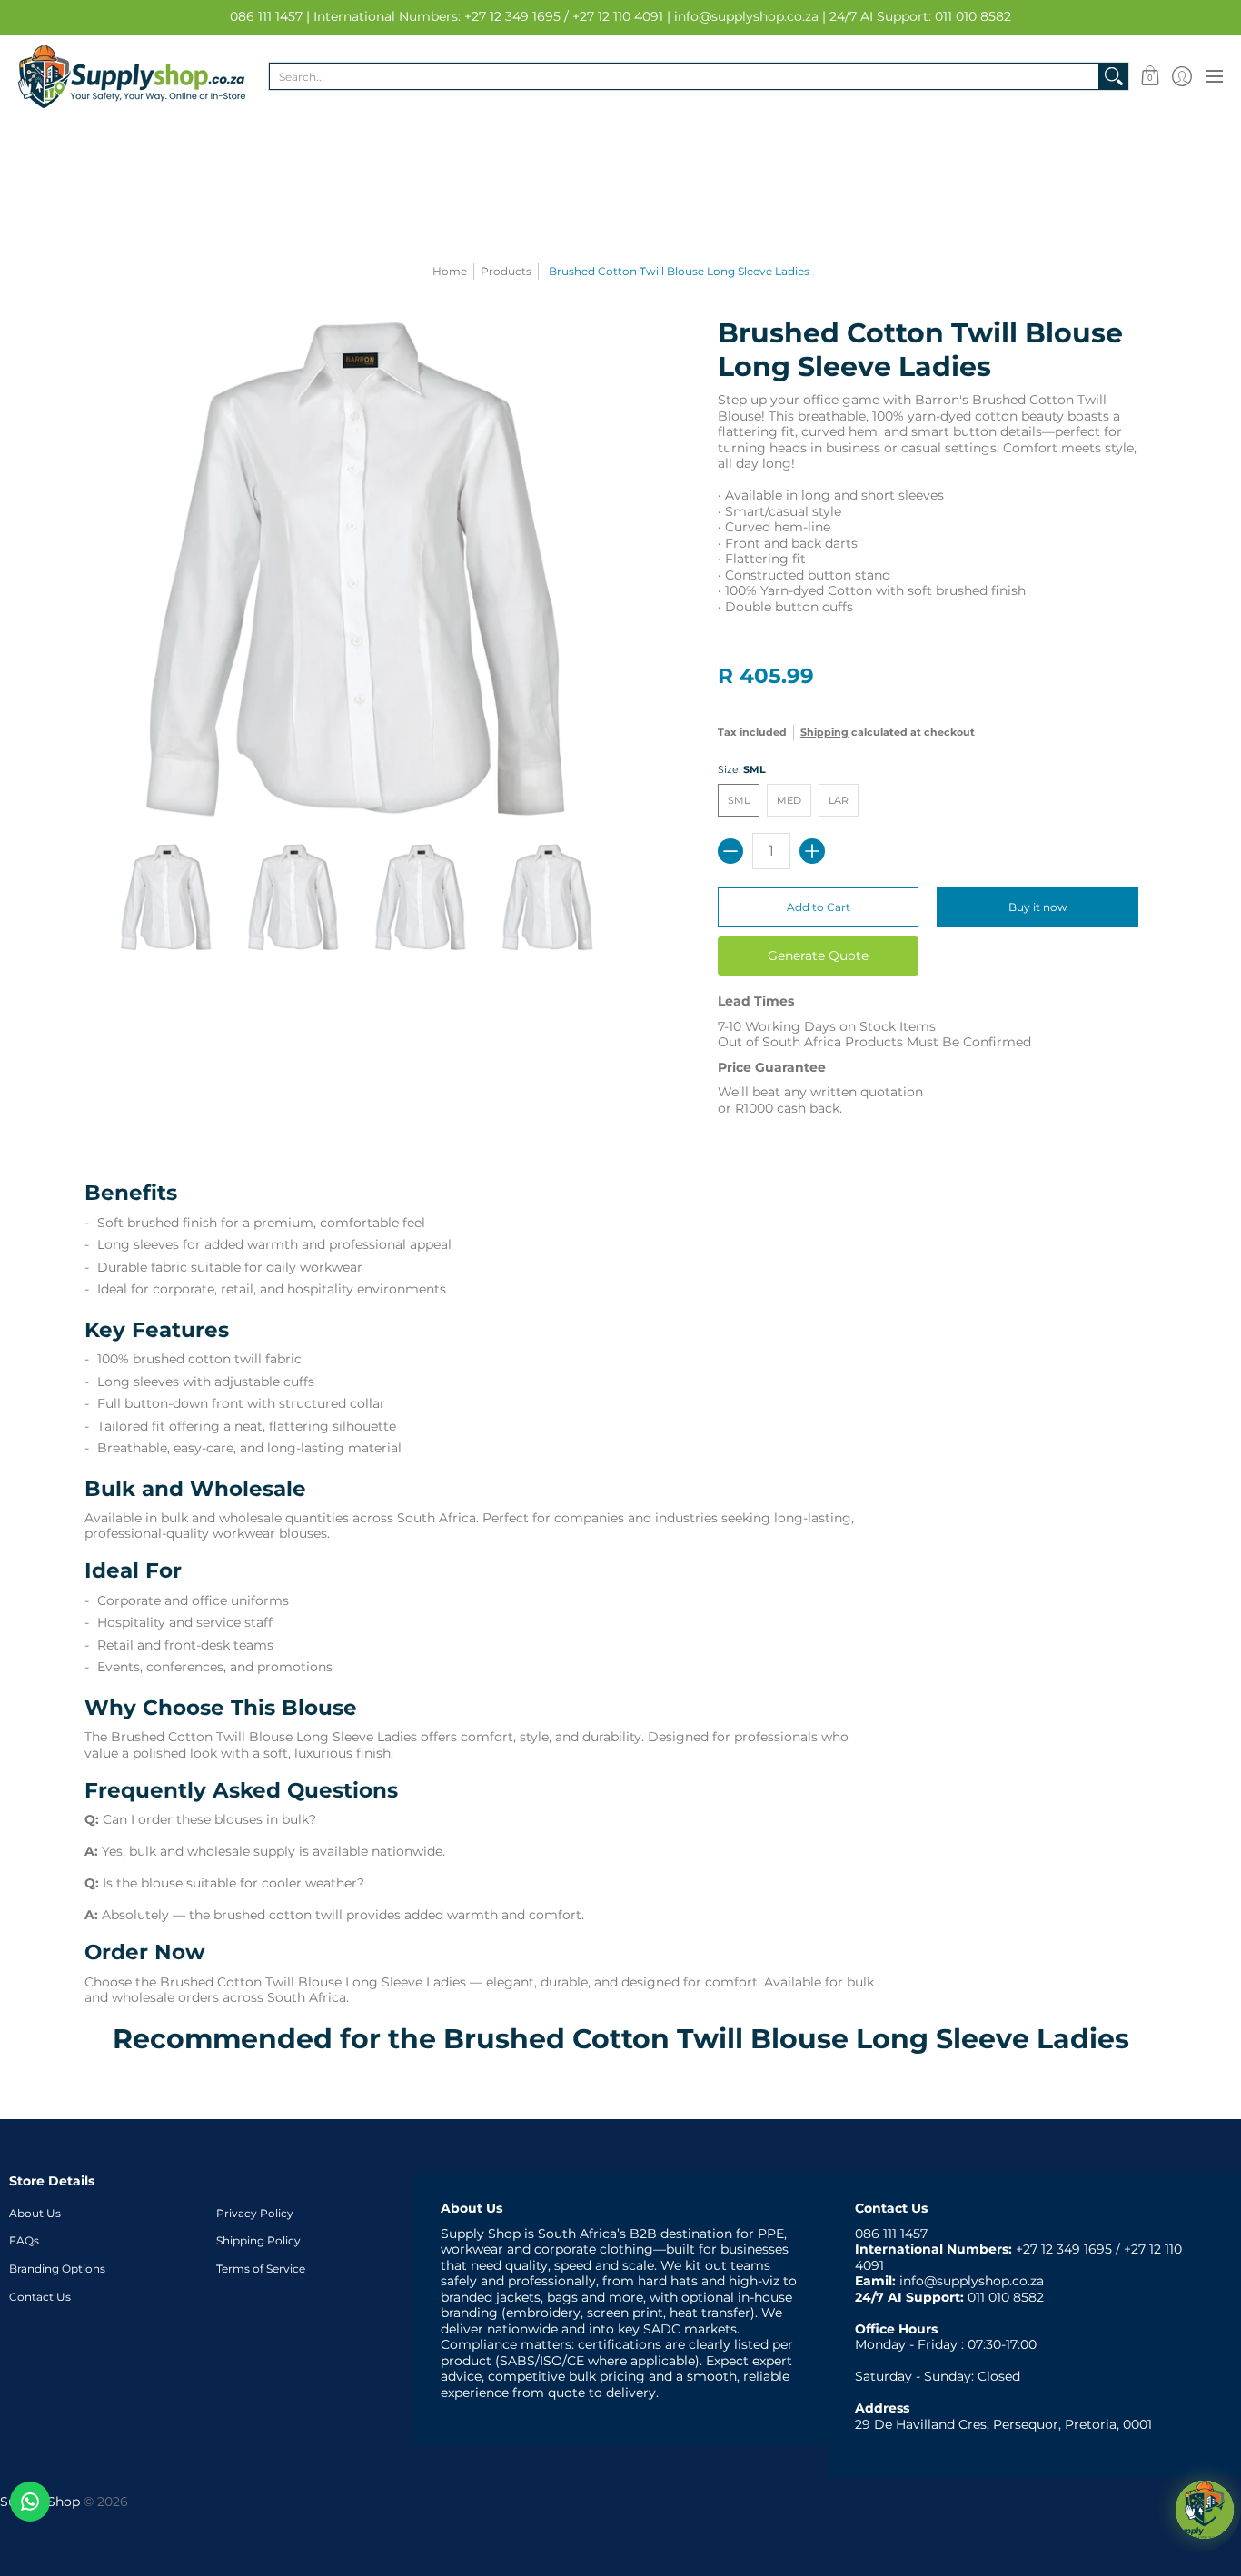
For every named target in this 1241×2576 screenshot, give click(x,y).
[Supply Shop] (132, 76)
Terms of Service (261, 2269)
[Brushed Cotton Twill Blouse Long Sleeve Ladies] (166, 897)
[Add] (812, 851)
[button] (1150, 76)
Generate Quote (818, 956)
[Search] (1114, 76)
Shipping (824, 732)
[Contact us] (30, 2502)
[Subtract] (730, 851)
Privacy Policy (255, 2213)
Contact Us (40, 2297)
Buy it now (1038, 907)
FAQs (24, 2240)
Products (506, 271)
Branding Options (57, 2269)
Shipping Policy (258, 2240)
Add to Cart (819, 907)
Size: (742, 770)
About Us (35, 2213)
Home (450, 271)
